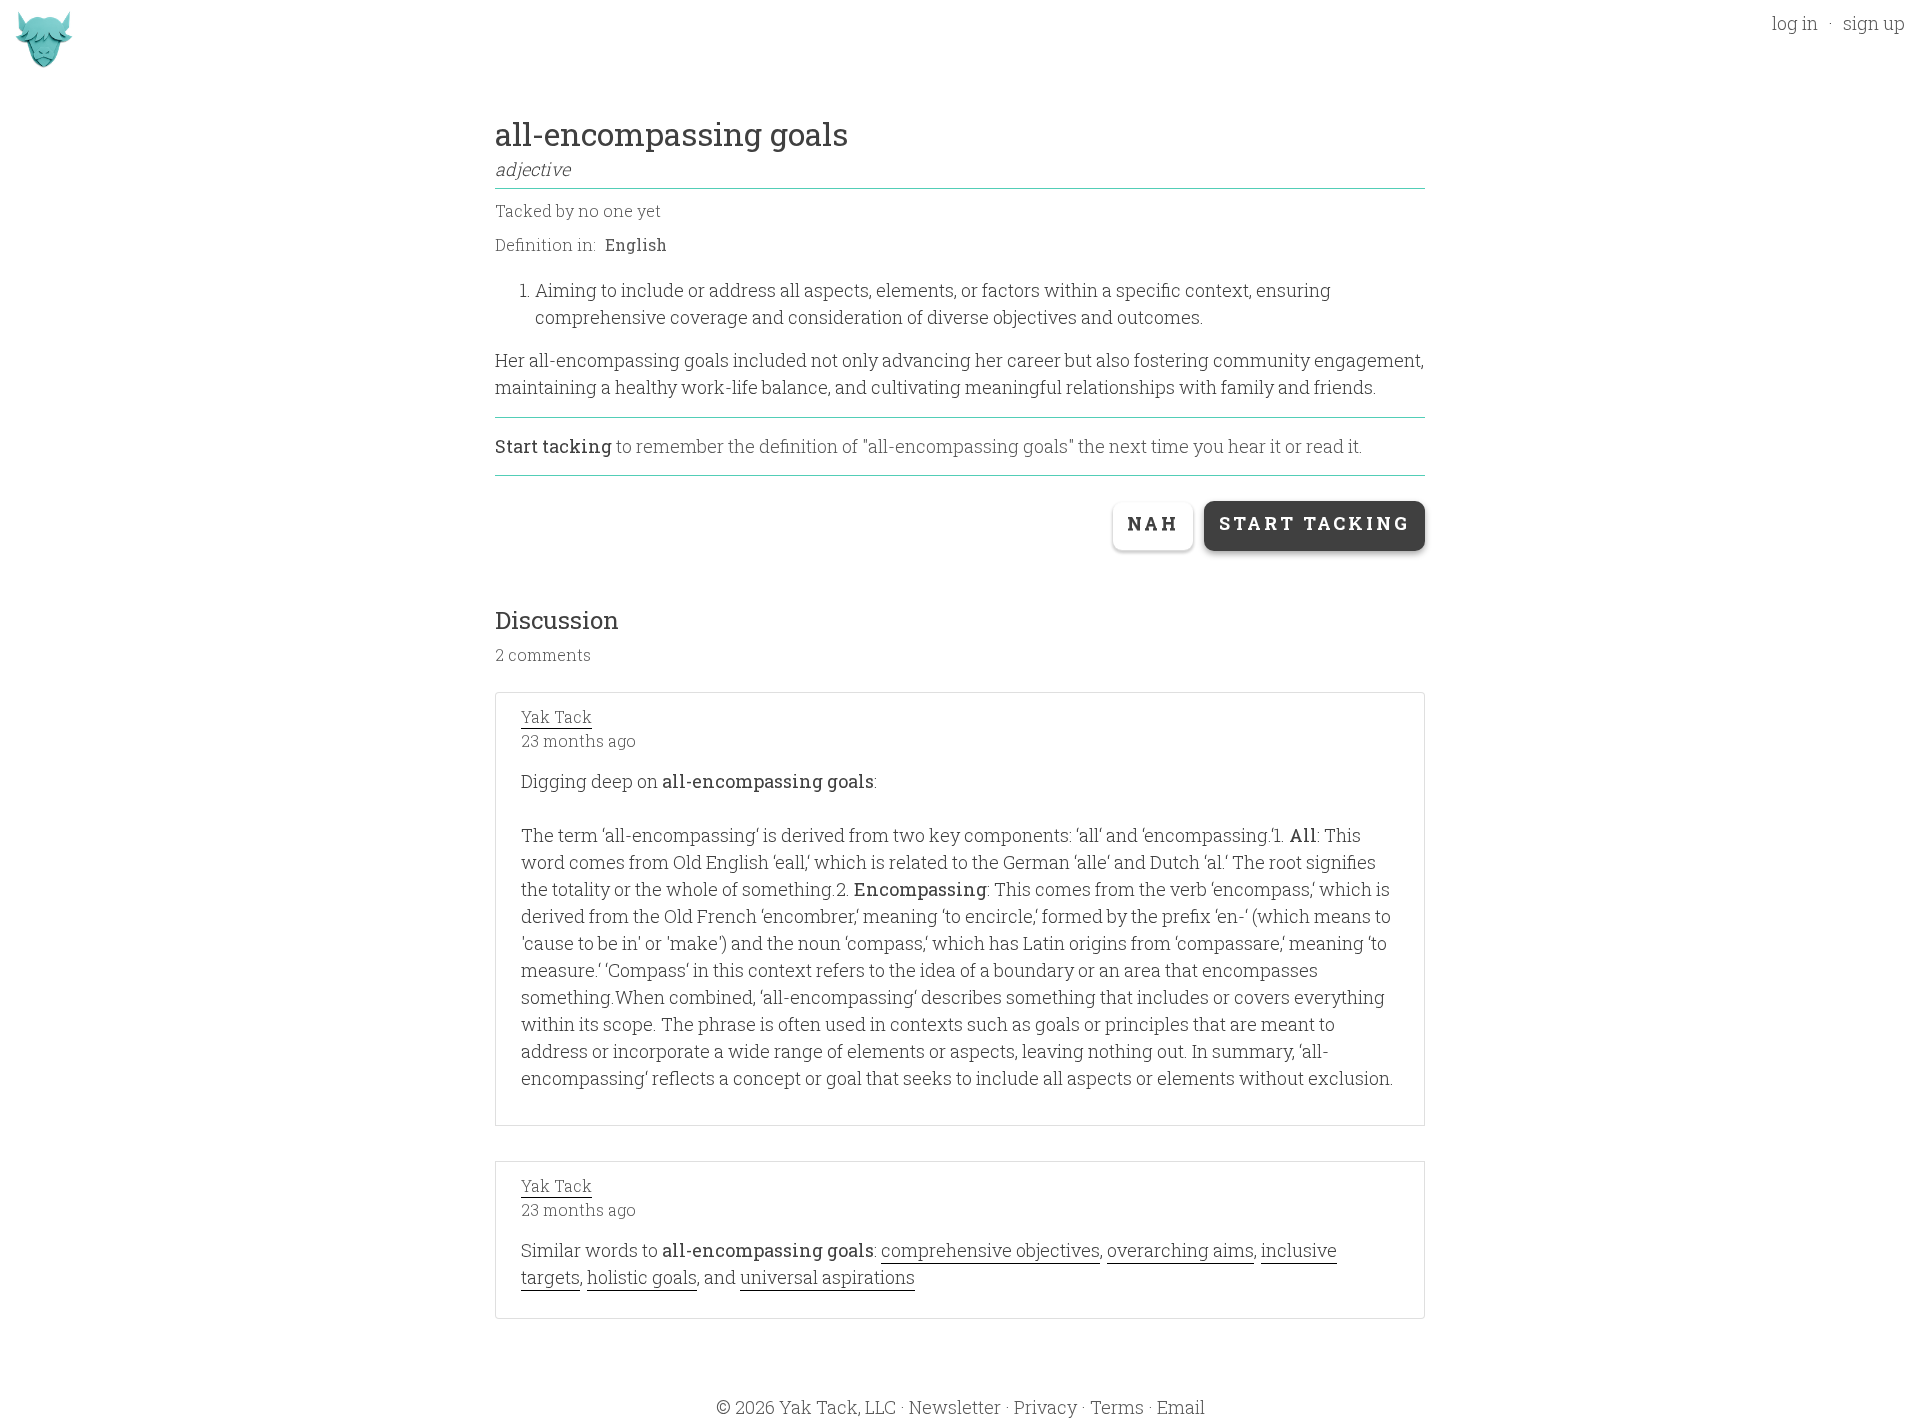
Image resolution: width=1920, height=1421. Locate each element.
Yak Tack (556, 716)
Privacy (1045, 1407)
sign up (1874, 23)
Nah (1153, 523)
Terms (1117, 1407)
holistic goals (642, 1277)
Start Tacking (1314, 523)
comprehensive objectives (990, 1250)
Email (1181, 1407)
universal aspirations (827, 1277)
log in (1795, 23)
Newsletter (955, 1407)
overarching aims (1180, 1250)
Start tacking (553, 446)
